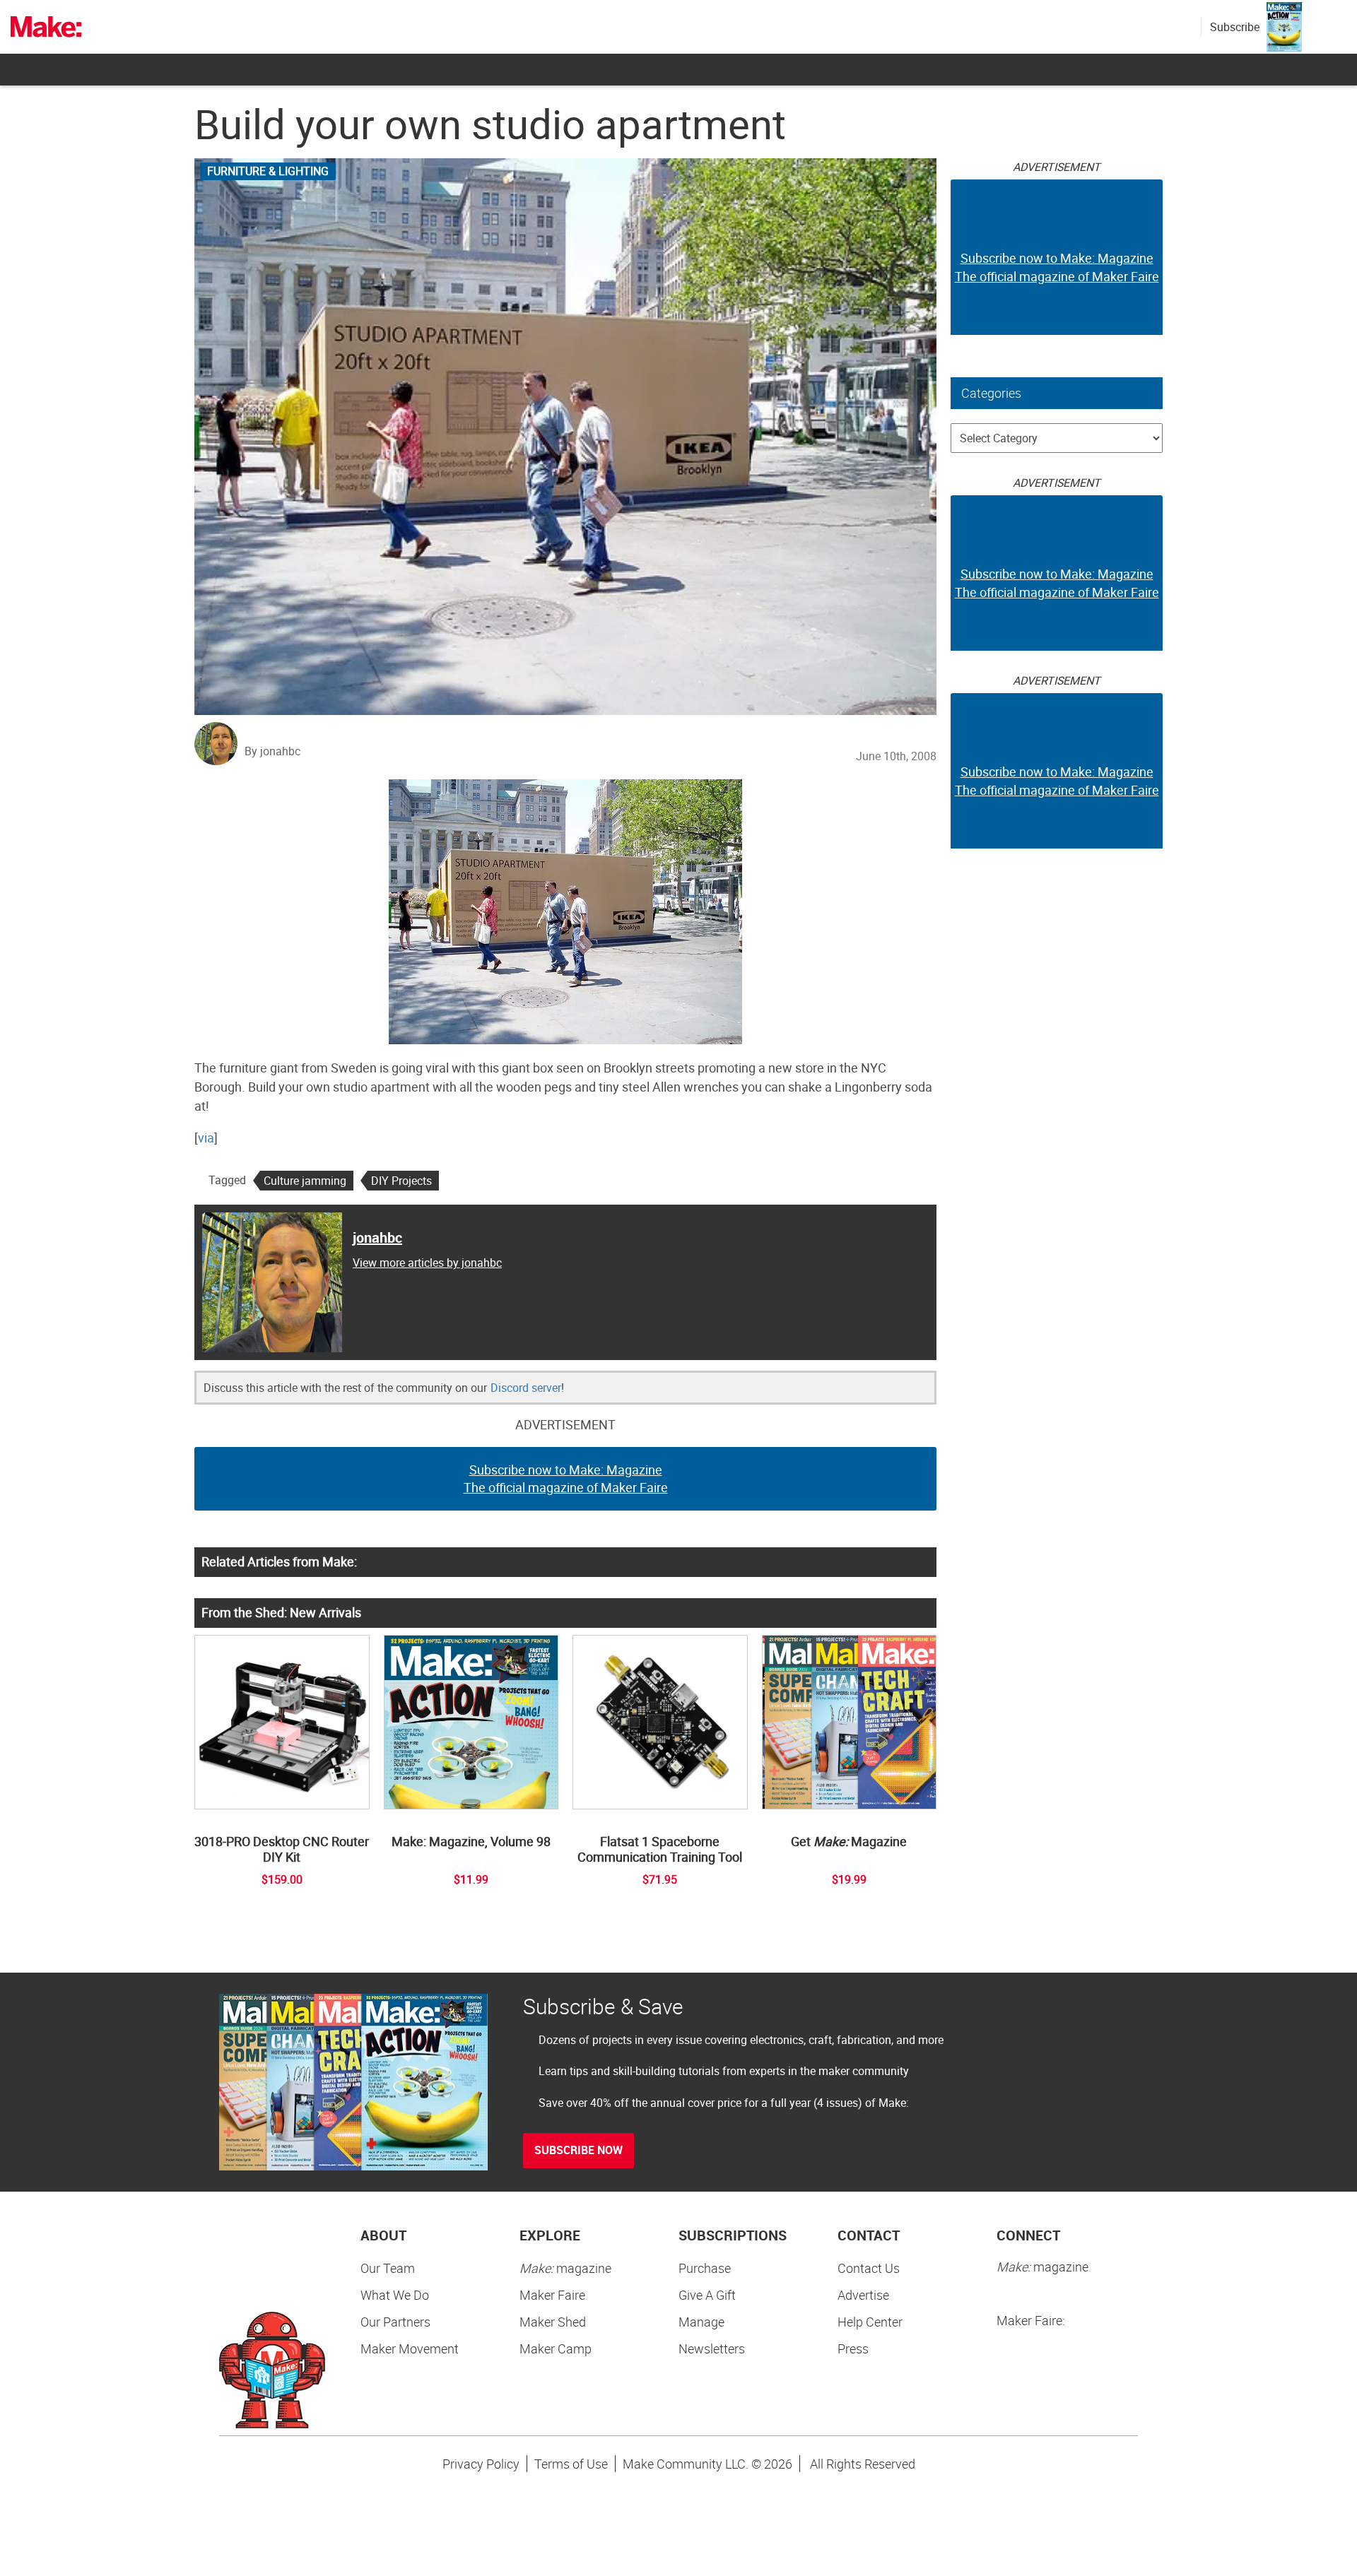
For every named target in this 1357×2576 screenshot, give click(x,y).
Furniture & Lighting (268, 171)
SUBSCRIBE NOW (578, 2150)
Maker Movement (410, 2348)
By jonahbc (272, 751)
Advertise (863, 2295)
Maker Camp (556, 2348)
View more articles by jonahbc (427, 1263)
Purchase (705, 2268)
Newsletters (712, 2348)
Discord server (526, 1388)
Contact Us (869, 2268)
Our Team (388, 2268)
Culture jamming (305, 1181)
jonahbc (377, 1237)
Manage (701, 2322)
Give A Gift (707, 2295)
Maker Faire (552, 2295)
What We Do (395, 2295)
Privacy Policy (481, 2464)
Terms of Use (571, 2464)
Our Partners (395, 2322)
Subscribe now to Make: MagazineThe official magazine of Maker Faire (566, 1479)
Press (853, 2348)
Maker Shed (553, 2322)
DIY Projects (401, 1181)
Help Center (870, 2322)
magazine (565, 2268)
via (206, 1138)
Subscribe (1235, 27)
